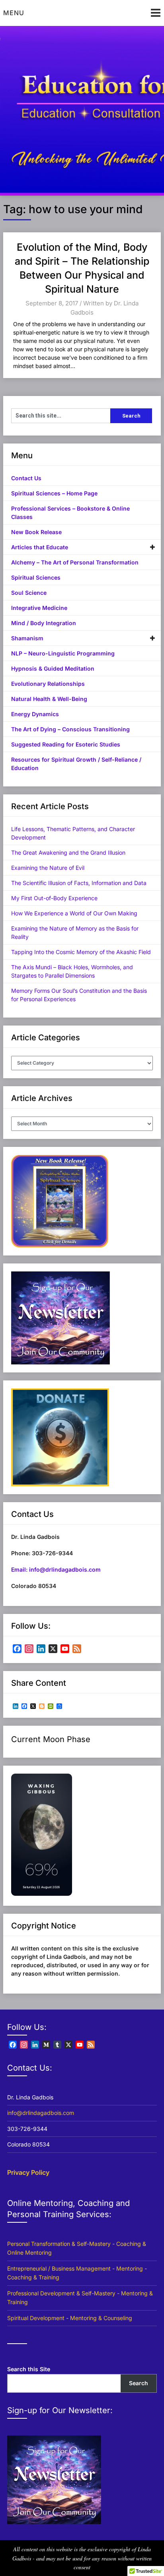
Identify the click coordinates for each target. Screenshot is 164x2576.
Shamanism (27, 638)
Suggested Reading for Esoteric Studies (66, 744)
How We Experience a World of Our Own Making (74, 913)
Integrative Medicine (39, 608)
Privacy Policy (28, 2172)
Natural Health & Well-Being (49, 699)
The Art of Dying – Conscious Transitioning (70, 729)
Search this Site (29, 2369)
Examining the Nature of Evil (48, 868)
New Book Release (36, 532)
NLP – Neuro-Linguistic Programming (63, 653)
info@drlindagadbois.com (41, 2113)
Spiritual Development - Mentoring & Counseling (70, 2318)
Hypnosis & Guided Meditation (53, 668)
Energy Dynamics (35, 714)
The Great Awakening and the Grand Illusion (68, 852)
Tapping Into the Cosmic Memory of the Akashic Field (81, 952)
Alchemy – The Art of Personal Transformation (75, 562)
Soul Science (29, 593)
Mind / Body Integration (44, 623)
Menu (14, 13)
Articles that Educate (40, 547)
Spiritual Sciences (36, 577)
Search (139, 2383)
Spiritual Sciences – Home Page (54, 493)
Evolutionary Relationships (48, 684)
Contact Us (26, 478)
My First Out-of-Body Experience (54, 898)
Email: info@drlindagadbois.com (56, 1569)
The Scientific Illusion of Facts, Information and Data (79, 883)
